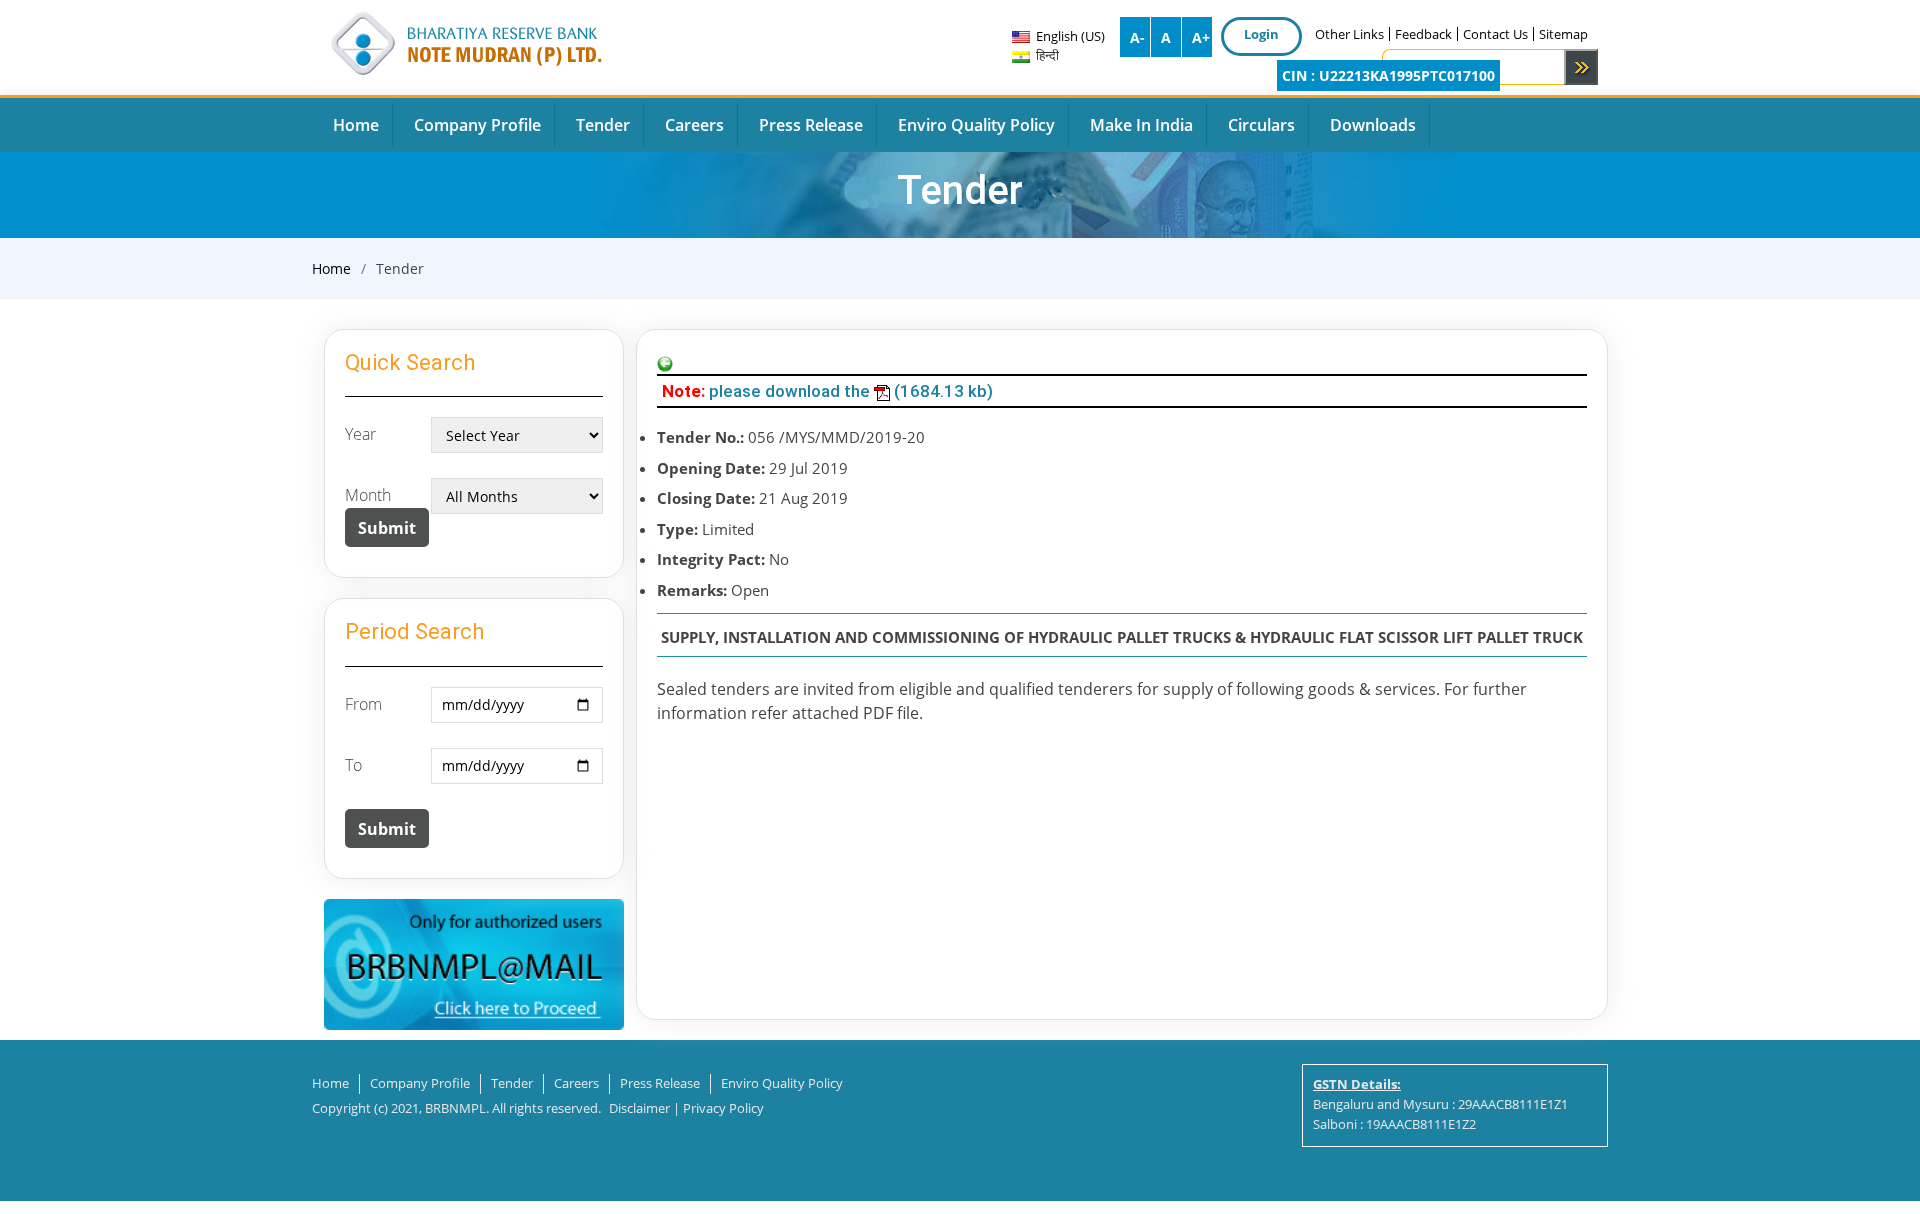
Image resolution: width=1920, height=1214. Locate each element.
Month (368, 495)
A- (1137, 37)
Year (360, 434)
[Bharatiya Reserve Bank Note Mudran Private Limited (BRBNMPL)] (465, 40)
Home (331, 268)
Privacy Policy (723, 1108)
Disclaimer (639, 1108)
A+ (1201, 37)
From (363, 704)
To (353, 765)
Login (1261, 34)
